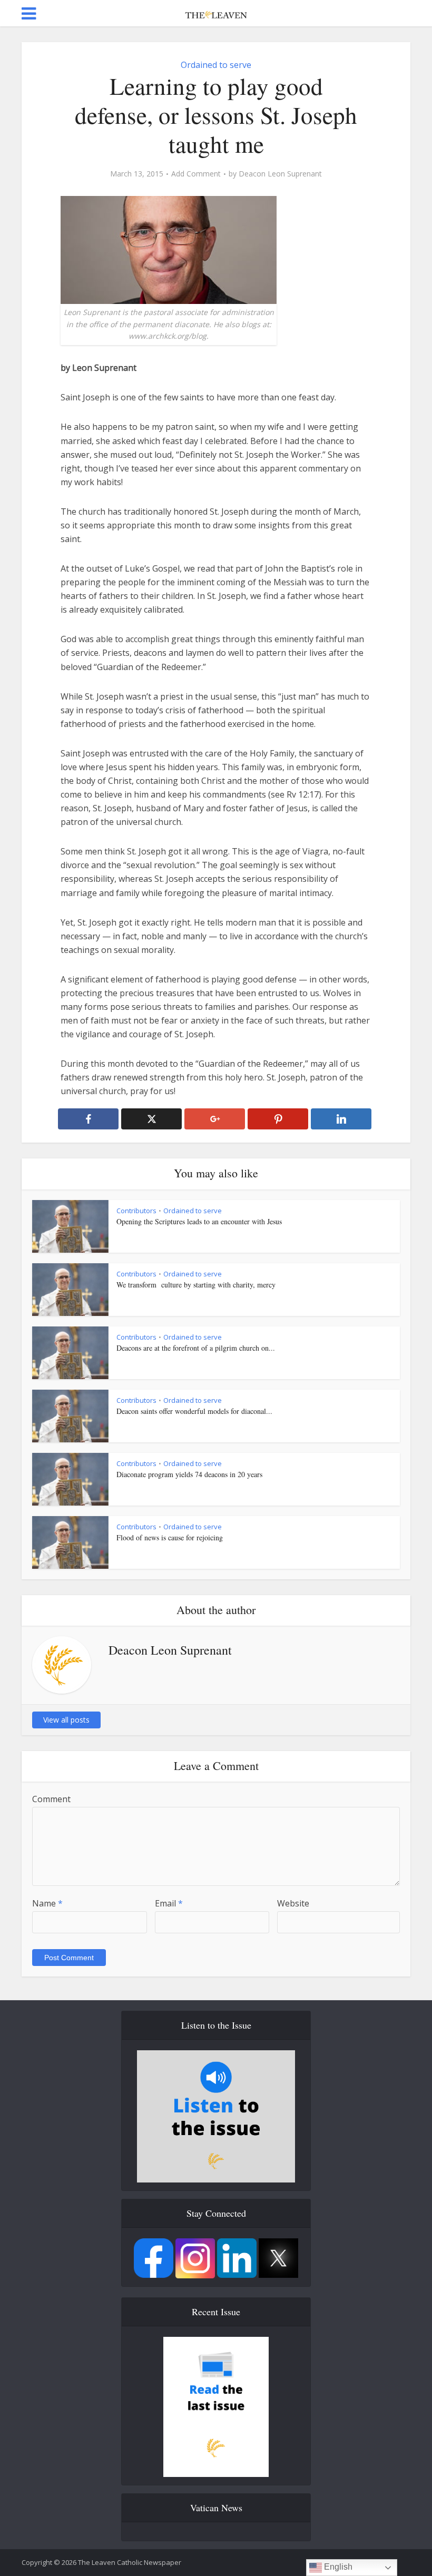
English (337, 2567)
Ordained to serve (216, 65)
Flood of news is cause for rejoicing (170, 1537)
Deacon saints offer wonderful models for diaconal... (194, 1411)
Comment (51, 1799)
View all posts (66, 1720)
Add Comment (196, 174)
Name (47, 1903)
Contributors (136, 1211)
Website (293, 1903)
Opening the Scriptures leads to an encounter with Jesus (199, 1221)
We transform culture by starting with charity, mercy (196, 1285)
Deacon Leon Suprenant (280, 174)
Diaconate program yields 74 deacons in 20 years (189, 1474)
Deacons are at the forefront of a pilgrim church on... (196, 1348)
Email (169, 1903)
